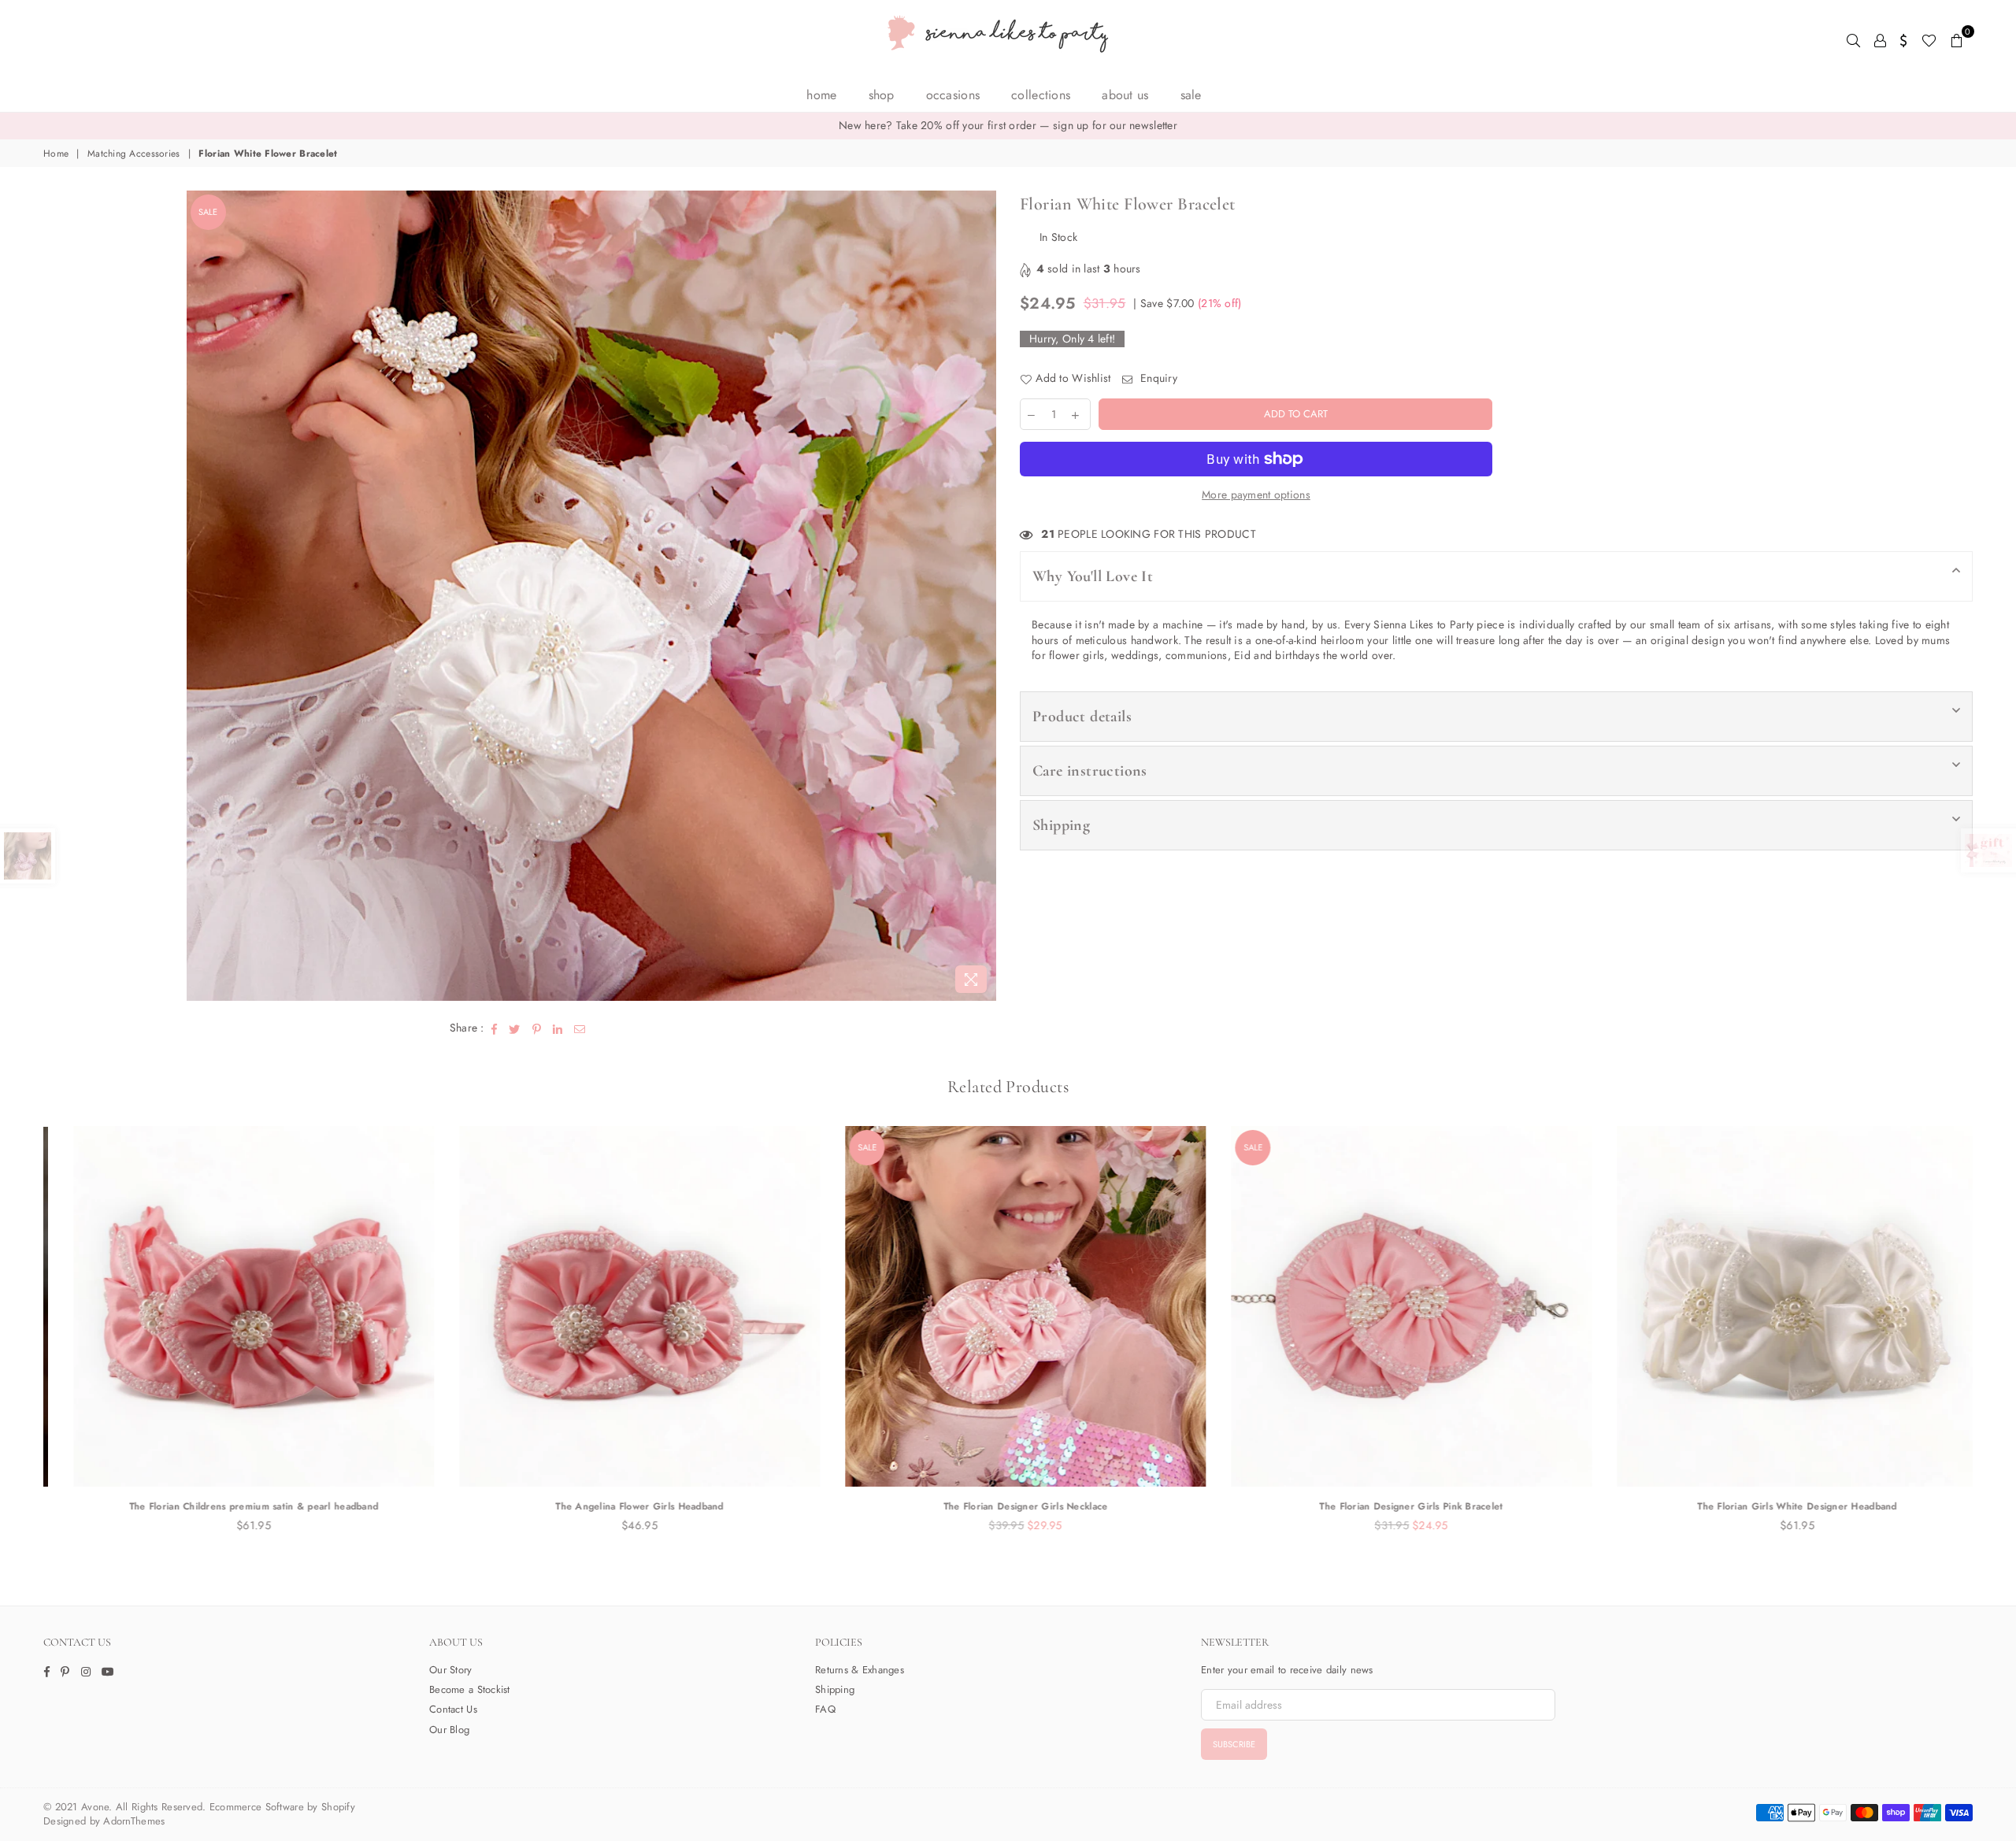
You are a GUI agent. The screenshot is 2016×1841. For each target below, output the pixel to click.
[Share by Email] (580, 1028)
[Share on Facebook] (495, 1028)
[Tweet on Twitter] (515, 1028)
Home (821, 95)
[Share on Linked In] (558, 1028)
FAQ (825, 1709)
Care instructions (1090, 771)
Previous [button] (26, 1337)
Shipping (1061, 825)
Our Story (451, 1670)
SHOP (882, 95)
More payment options (1256, 495)
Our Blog (449, 1730)
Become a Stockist (470, 1689)
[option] (1008, 126)
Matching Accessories (134, 154)
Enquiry (1157, 378)
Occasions (953, 95)
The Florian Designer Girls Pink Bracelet (1393, 1506)
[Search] (1853, 39)
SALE (1191, 95)
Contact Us (453, 1709)
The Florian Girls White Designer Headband (1779, 1506)
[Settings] (1904, 39)
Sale (208, 212)
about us (1125, 95)
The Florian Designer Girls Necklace (1008, 1506)
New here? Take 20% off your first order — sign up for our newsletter (1008, 125)
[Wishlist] (1929, 39)
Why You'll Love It (1093, 576)
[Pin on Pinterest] (537, 1028)
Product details (1082, 717)
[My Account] (1880, 39)
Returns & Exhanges (860, 1670)
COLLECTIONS (1041, 95)
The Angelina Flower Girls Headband (622, 1506)
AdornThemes (134, 1821)
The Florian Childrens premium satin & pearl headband (237, 1506)
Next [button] (1990, 1337)
